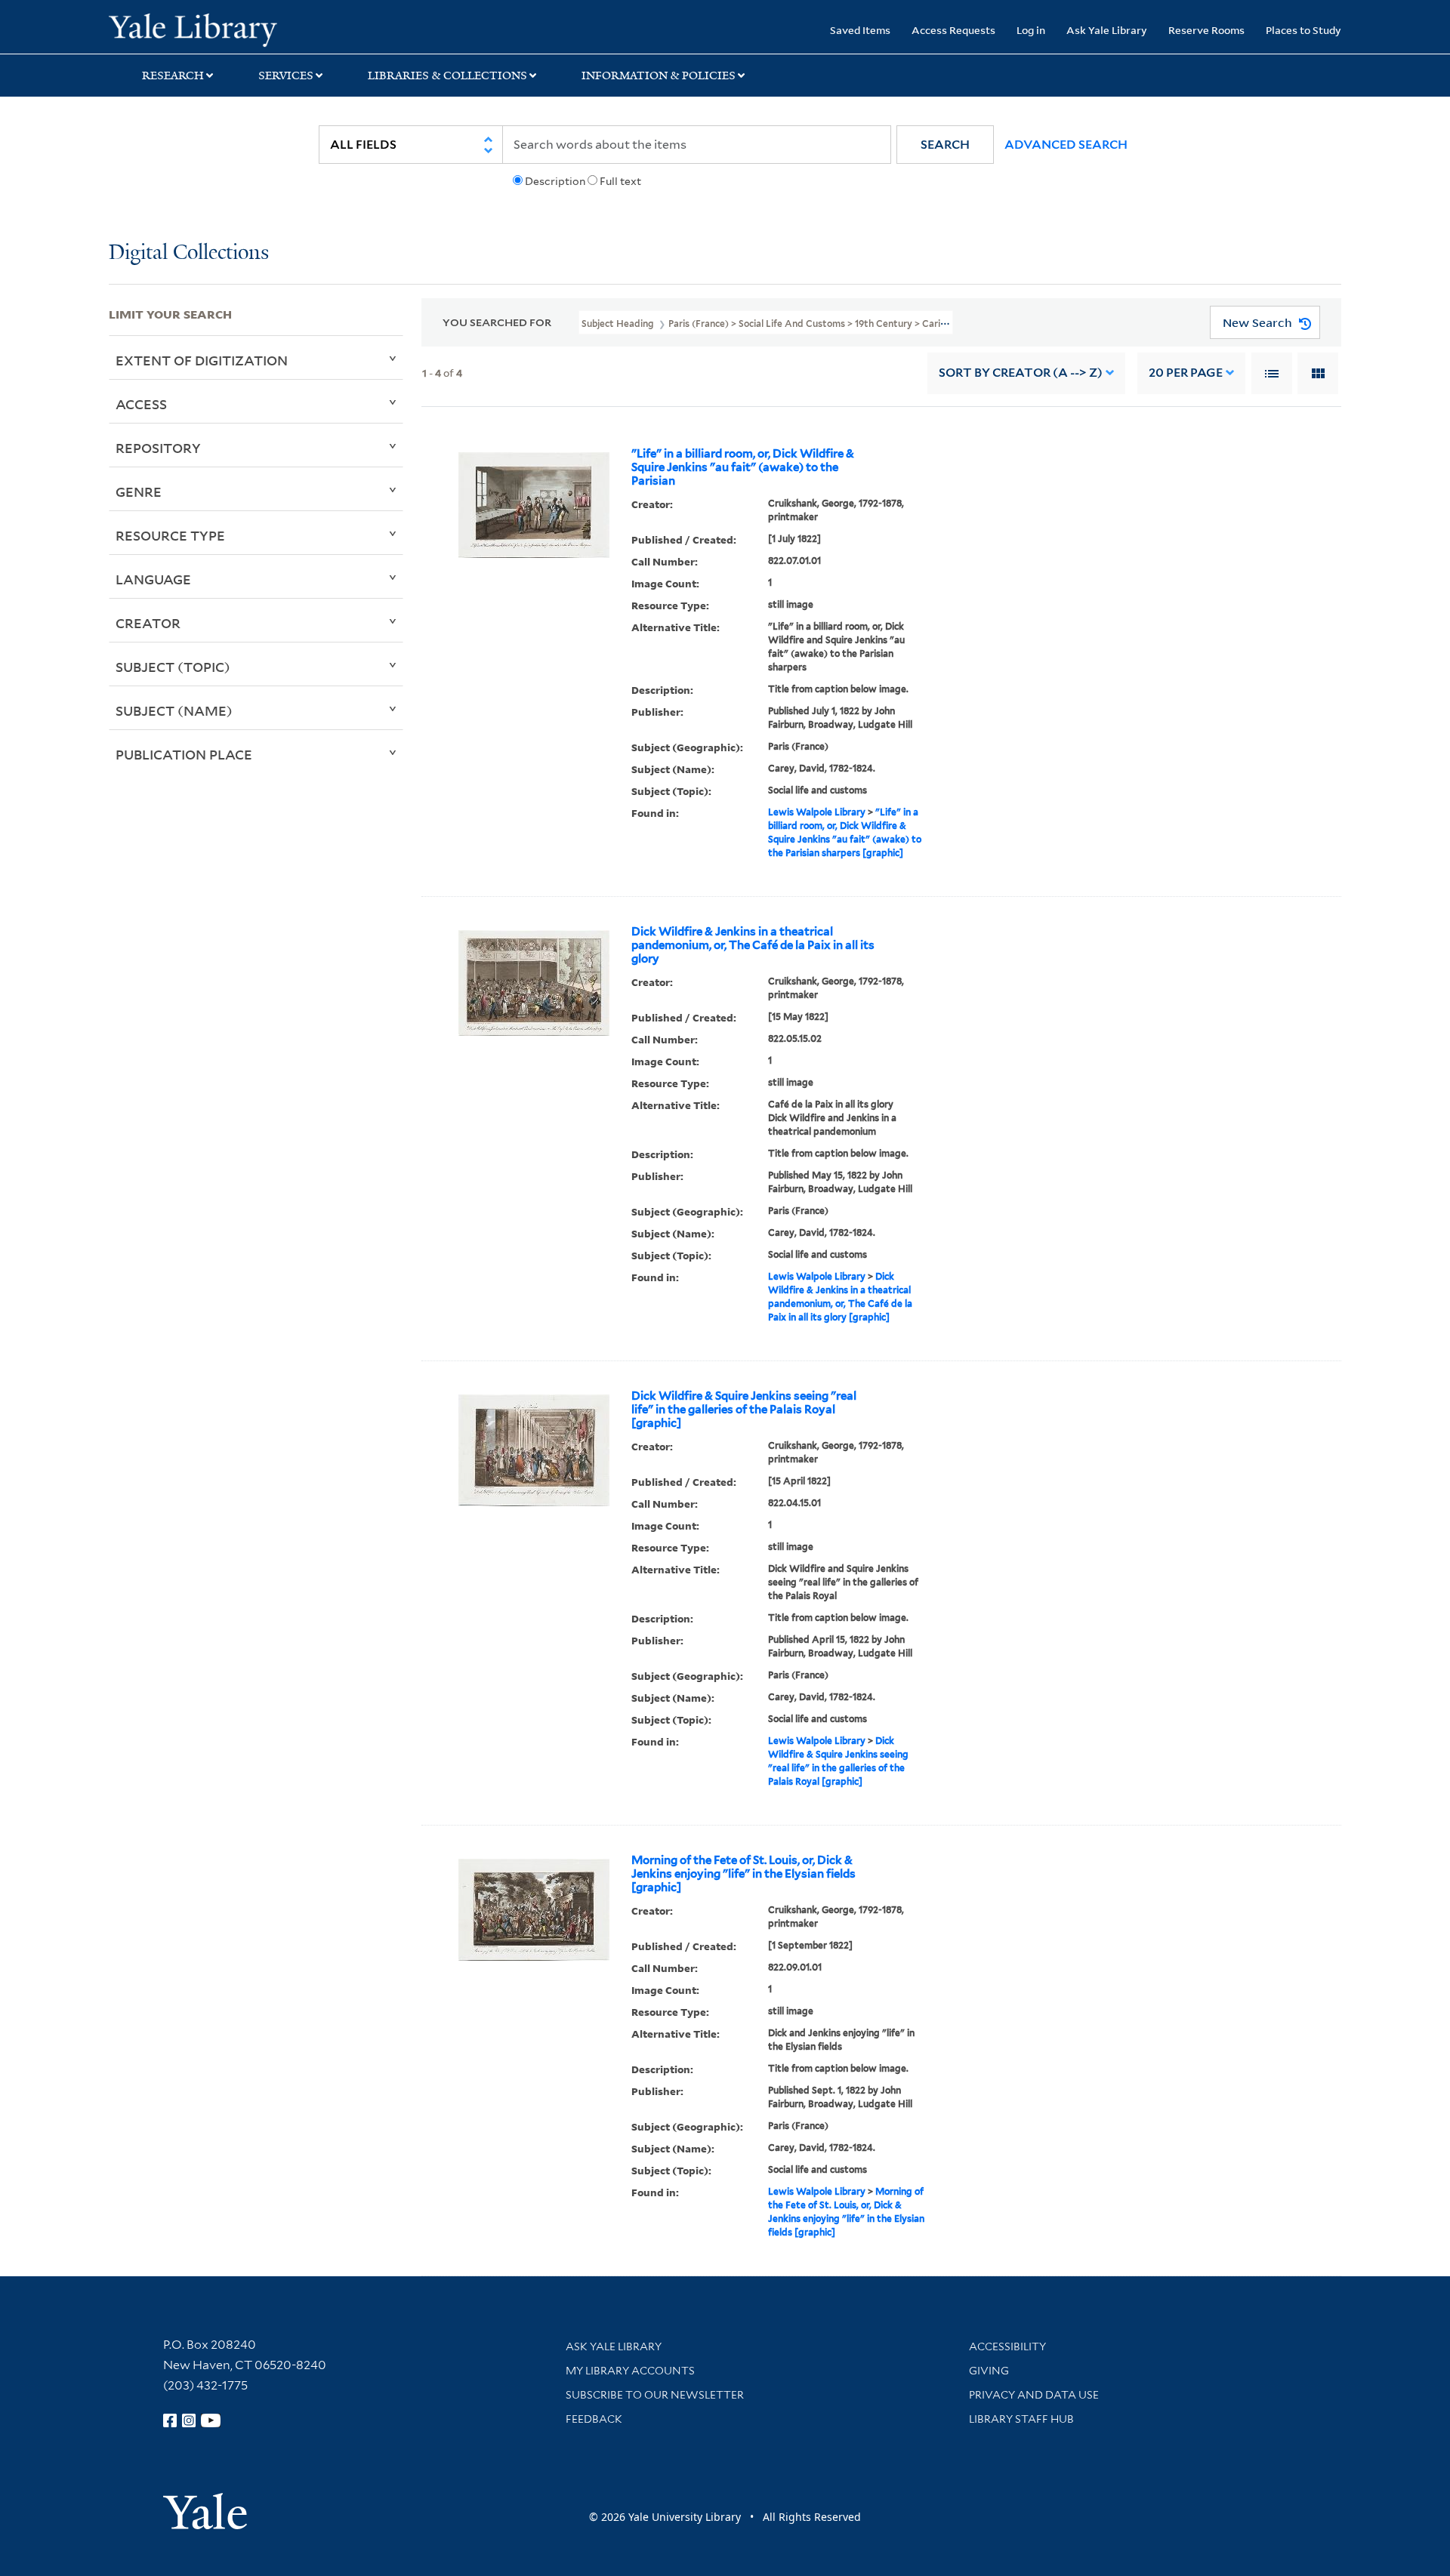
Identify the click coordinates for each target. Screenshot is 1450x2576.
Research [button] (173, 75)
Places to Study (1303, 30)
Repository (158, 448)
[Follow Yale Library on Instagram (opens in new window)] (189, 2420)
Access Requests (953, 30)
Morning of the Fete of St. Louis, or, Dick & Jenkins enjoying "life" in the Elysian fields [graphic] (744, 1874)
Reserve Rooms (1206, 30)
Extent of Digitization (202, 360)
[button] (945, 145)
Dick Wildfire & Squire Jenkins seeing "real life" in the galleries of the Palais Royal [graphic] (744, 1410)
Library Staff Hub (1021, 2419)
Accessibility (1007, 2346)
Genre (139, 491)
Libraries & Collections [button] (447, 75)
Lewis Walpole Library (817, 812)
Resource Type (170, 535)
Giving (989, 2371)
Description (555, 181)
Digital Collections (189, 253)
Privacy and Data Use (1034, 2395)
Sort (1021, 373)
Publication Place (184, 754)
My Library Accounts (630, 2371)
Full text (620, 181)
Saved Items (860, 30)
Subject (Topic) (173, 667)
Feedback (594, 2419)
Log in (1031, 30)
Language (153, 579)
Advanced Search (1066, 145)
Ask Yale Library (1107, 30)
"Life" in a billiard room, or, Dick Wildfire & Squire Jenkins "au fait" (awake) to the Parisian (743, 467)
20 (1186, 373)
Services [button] (286, 75)
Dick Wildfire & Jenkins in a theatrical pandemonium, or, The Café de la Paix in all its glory (753, 945)
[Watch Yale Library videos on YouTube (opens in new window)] (211, 2420)
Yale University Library (201, 29)
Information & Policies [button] (659, 75)
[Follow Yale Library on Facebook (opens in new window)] (170, 2420)
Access (141, 404)
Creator (148, 623)
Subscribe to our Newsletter (655, 2395)
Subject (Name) (174, 710)
